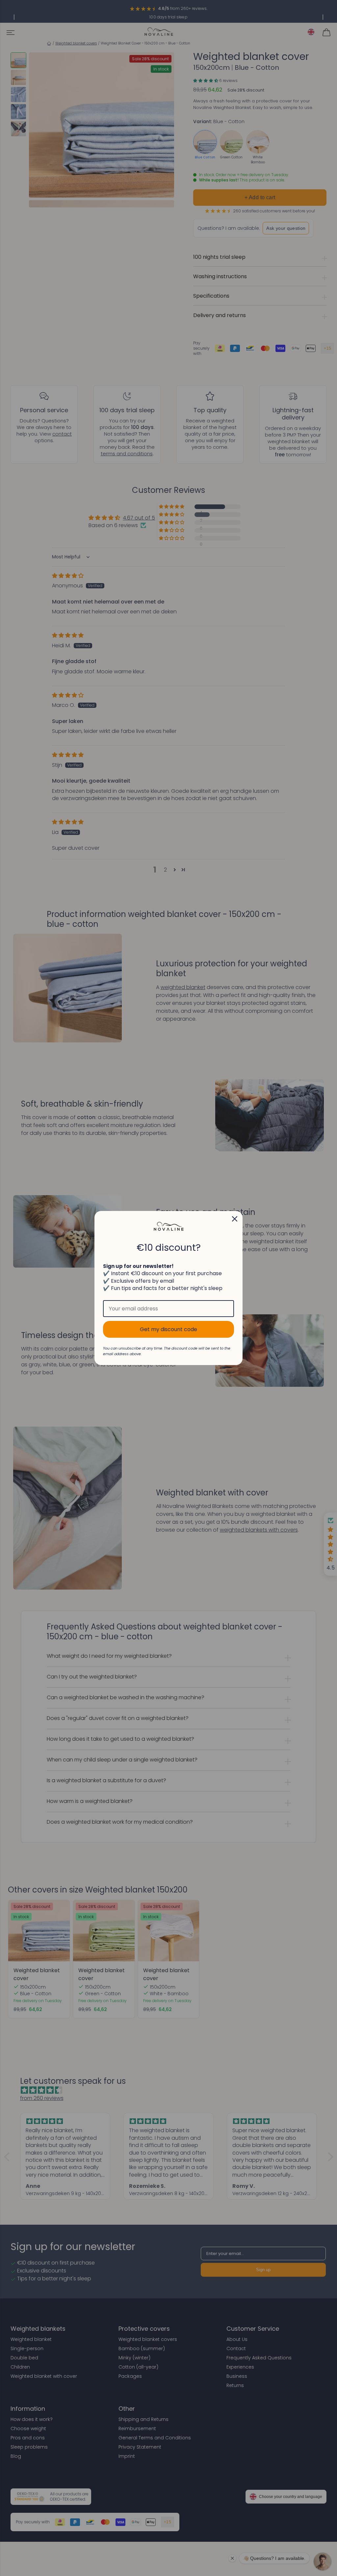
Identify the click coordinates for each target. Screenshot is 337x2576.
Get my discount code (168, 1329)
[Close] (235, 1219)
